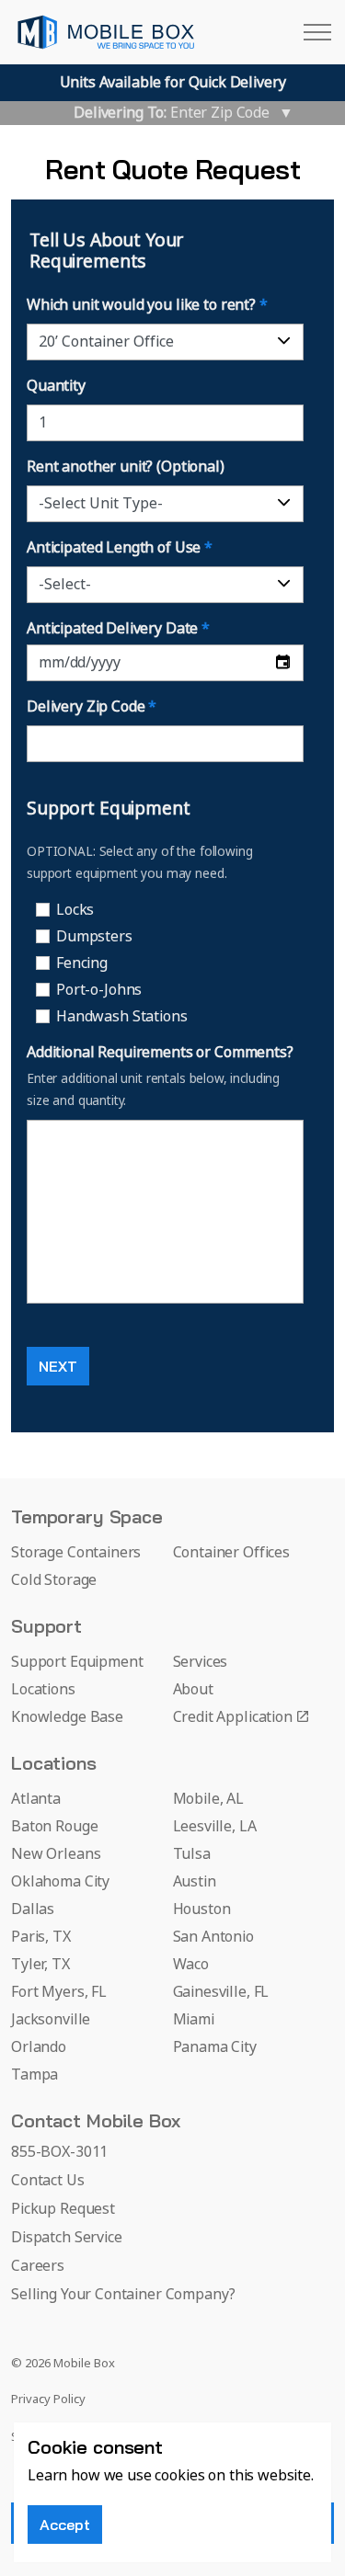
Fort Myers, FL (59, 1992)
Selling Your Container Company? (123, 2295)
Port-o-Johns (99, 990)
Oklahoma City (60, 1882)
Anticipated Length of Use (120, 548)
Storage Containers (76, 1553)
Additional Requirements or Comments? (160, 1053)
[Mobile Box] (106, 32)
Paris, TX (41, 1937)
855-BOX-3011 (59, 2152)
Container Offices (231, 1553)
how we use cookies (138, 2476)
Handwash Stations (121, 1017)
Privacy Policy (48, 2400)
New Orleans (56, 1854)
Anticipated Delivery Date (118, 629)
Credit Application (233, 1717)
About (193, 1690)
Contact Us (48, 2181)
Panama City (215, 2047)
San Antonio (213, 1937)
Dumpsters (94, 937)
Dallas (33, 1909)
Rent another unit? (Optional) (126, 467)
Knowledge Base (67, 1717)
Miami (194, 2020)
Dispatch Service (67, 2238)
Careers (38, 2266)
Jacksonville (51, 2020)
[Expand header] (317, 32)
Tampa (34, 2075)
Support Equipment (77, 1662)
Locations (43, 1690)
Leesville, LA (215, 1827)
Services (201, 1662)
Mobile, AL (209, 1799)
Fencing (82, 963)
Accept (65, 2525)
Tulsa (192, 1854)
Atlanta (36, 1799)
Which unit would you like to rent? (147, 305)
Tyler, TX (40, 1965)
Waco (191, 1965)
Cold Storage (54, 1580)
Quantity (56, 386)
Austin (195, 1882)
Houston (202, 1909)
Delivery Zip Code (92, 707)
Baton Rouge (54, 1827)
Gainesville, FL (221, 1992)
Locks (75, 910)
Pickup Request (63, 2209)
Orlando (39, 2047)
